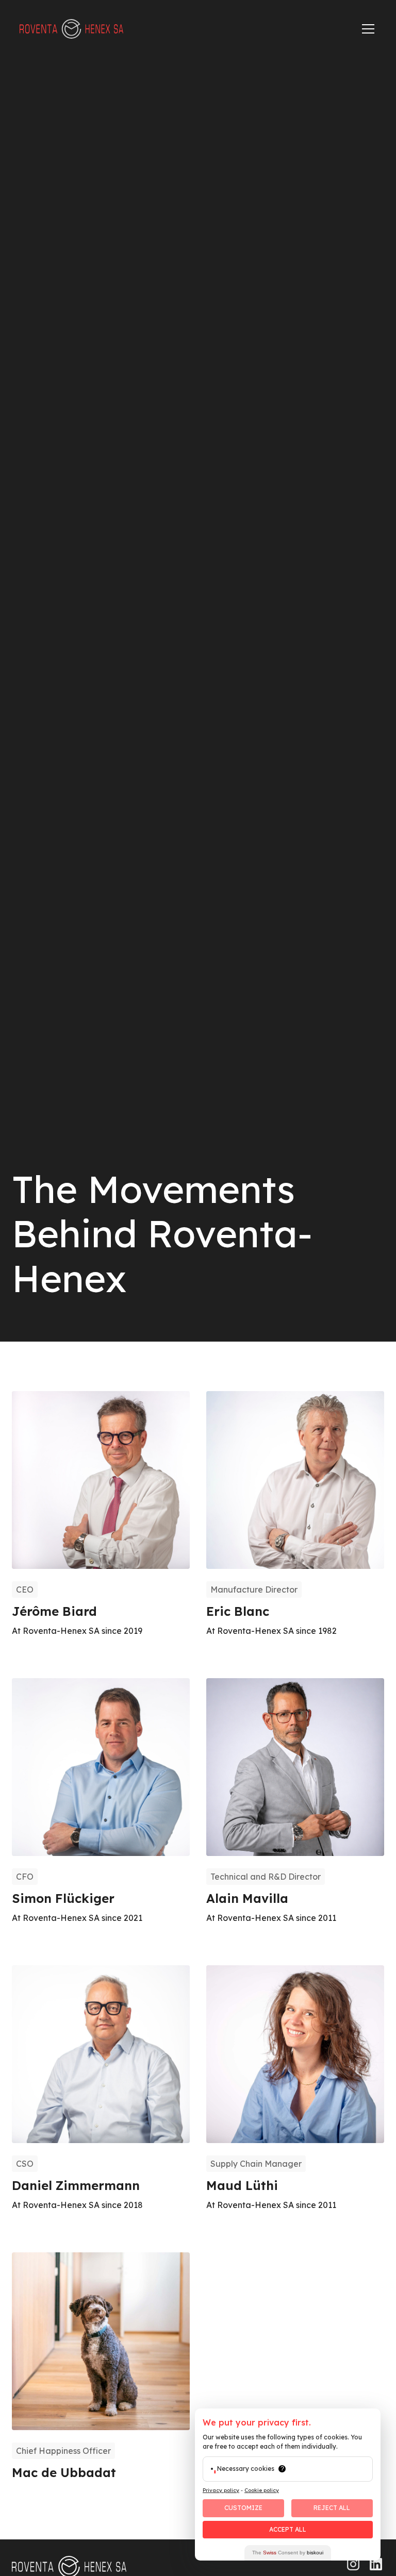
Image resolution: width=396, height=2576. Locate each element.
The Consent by (288, 2553)
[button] (366, 29)
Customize (243, 2508)
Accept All (288, 2529)
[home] (71, 29)
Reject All (332, 2508)
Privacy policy (221, 2490)
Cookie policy (262, 2490)
